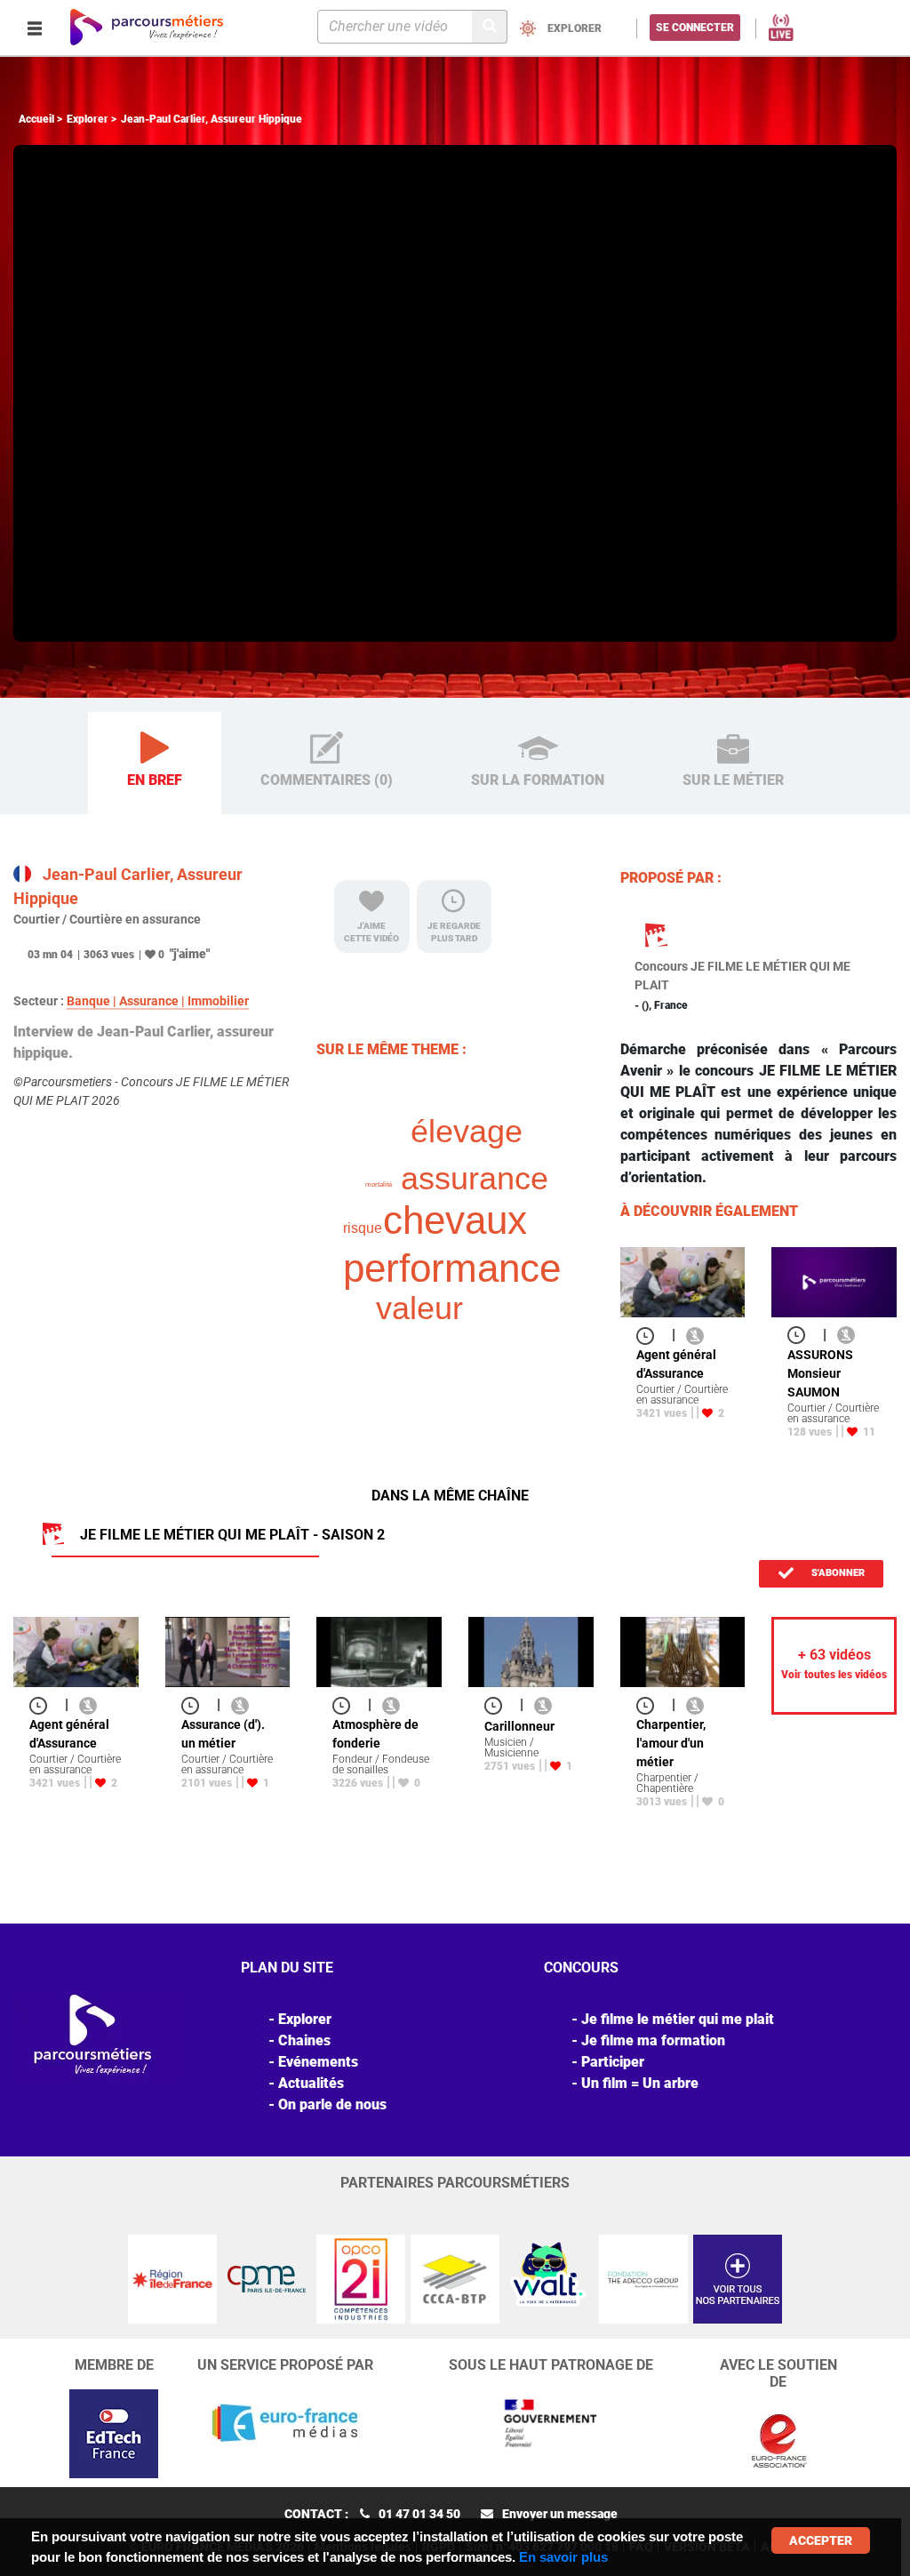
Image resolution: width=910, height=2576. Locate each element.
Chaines (304, 2040)
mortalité (379, 1184)
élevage (467, 1131)
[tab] (155, 764)
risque (363, 1228)
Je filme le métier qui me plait (678, 2019)
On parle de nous (332, 2104)
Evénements (318, 2062)
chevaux (455, 1220)
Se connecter (695, 28)
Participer (613, 2062)
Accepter (821, 2540)
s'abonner (837, 1573)
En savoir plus (563, 2557)
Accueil (36, 119)
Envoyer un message (560, 2514)
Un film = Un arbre (640, 2083)
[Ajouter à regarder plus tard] (651, 1335)
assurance (475, 1178)
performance (452, 1268)
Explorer (88, 119)
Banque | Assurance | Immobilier (158, 1001)
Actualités (311, 2083)
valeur (419, 1308)
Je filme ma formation (653, 2040)
